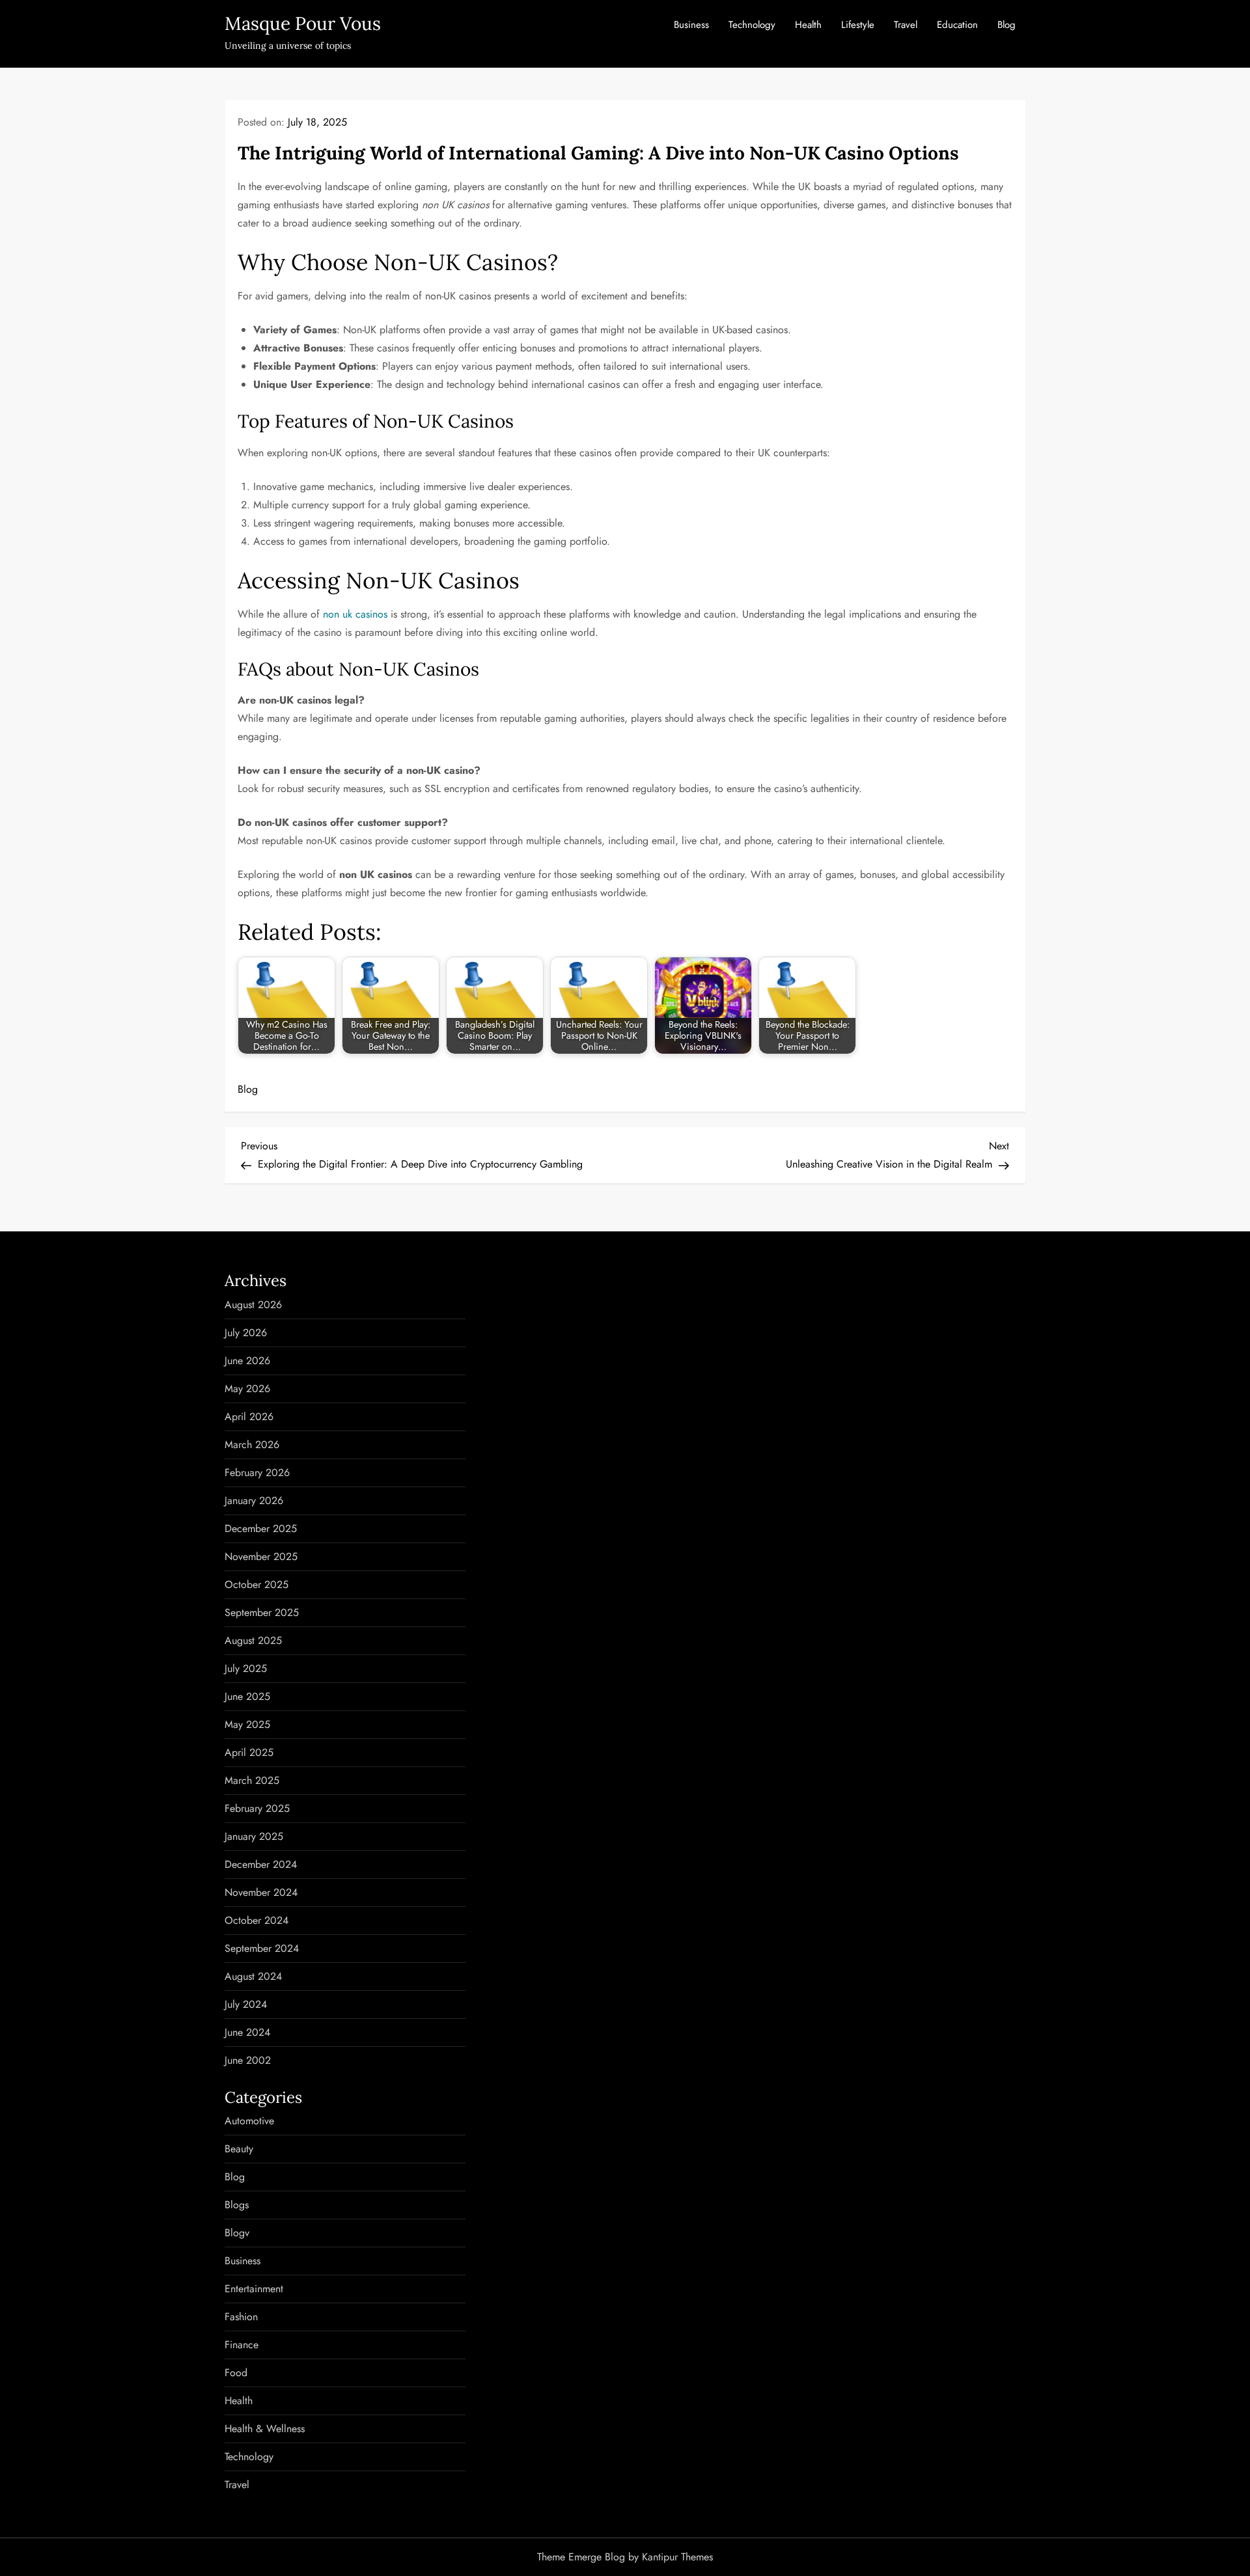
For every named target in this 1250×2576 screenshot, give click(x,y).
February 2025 (257, 1808)
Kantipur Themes (677, 2557)
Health (808, 25)
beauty (239, 2149)
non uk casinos (355, 614)
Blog (1007, 25)
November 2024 (261, 1892)
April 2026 (249, 1417)
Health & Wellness (265, 2429)
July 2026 (246, 1333)
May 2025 (247, 1724)
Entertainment (254, 2289)
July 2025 (246, 1668)
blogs (237, 2205)
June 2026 (247, 1361)
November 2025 (261, 1556)
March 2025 (252, 1780)
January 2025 (254, 1836)
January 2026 (254, 1500)
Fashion (241, 2317)
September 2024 (262, 1948)
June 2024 (247, 2032)
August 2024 (253, 1976)
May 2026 (247, 1389)
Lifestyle (858, 25)
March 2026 (252, 1445)
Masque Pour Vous (303, 23)
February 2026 (257, 1473)
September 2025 (262, 1612)
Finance (242, 2345)
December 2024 (261, 1864)
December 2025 (261, 1528)
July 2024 (246, 2004)
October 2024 (257, 1920)
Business (691, 25)
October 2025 (257, 1584)
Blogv (237, 2233)
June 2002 (248, 2060)
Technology (752, 25)
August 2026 (253, 1305)
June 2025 (247, 1696)
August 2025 (253, 1640)
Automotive (249, 2121)
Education (957, 25)
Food (236, 2373)
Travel (906, 25)
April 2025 (249, 1752)
